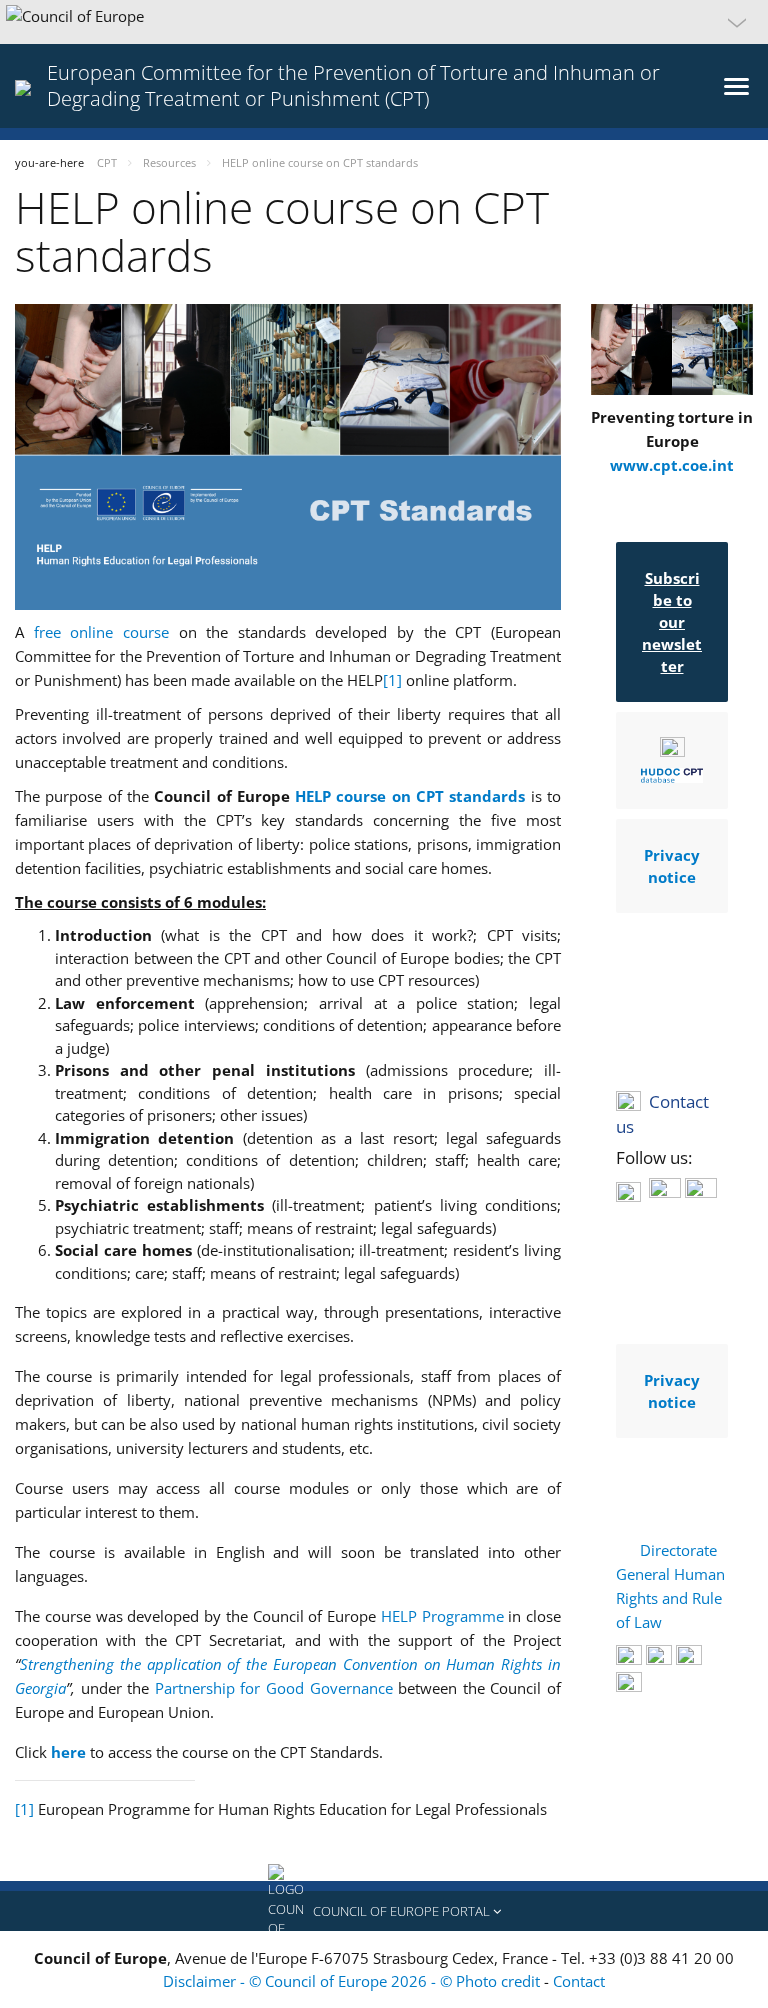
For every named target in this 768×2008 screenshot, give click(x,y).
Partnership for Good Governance (274, 1688)
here (70, 1752)
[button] (384, 22)
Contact (579, 1981)
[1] (392, 680)
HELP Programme (442, 1616)
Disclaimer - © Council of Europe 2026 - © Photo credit (353, 1981)
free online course (101, 632)
